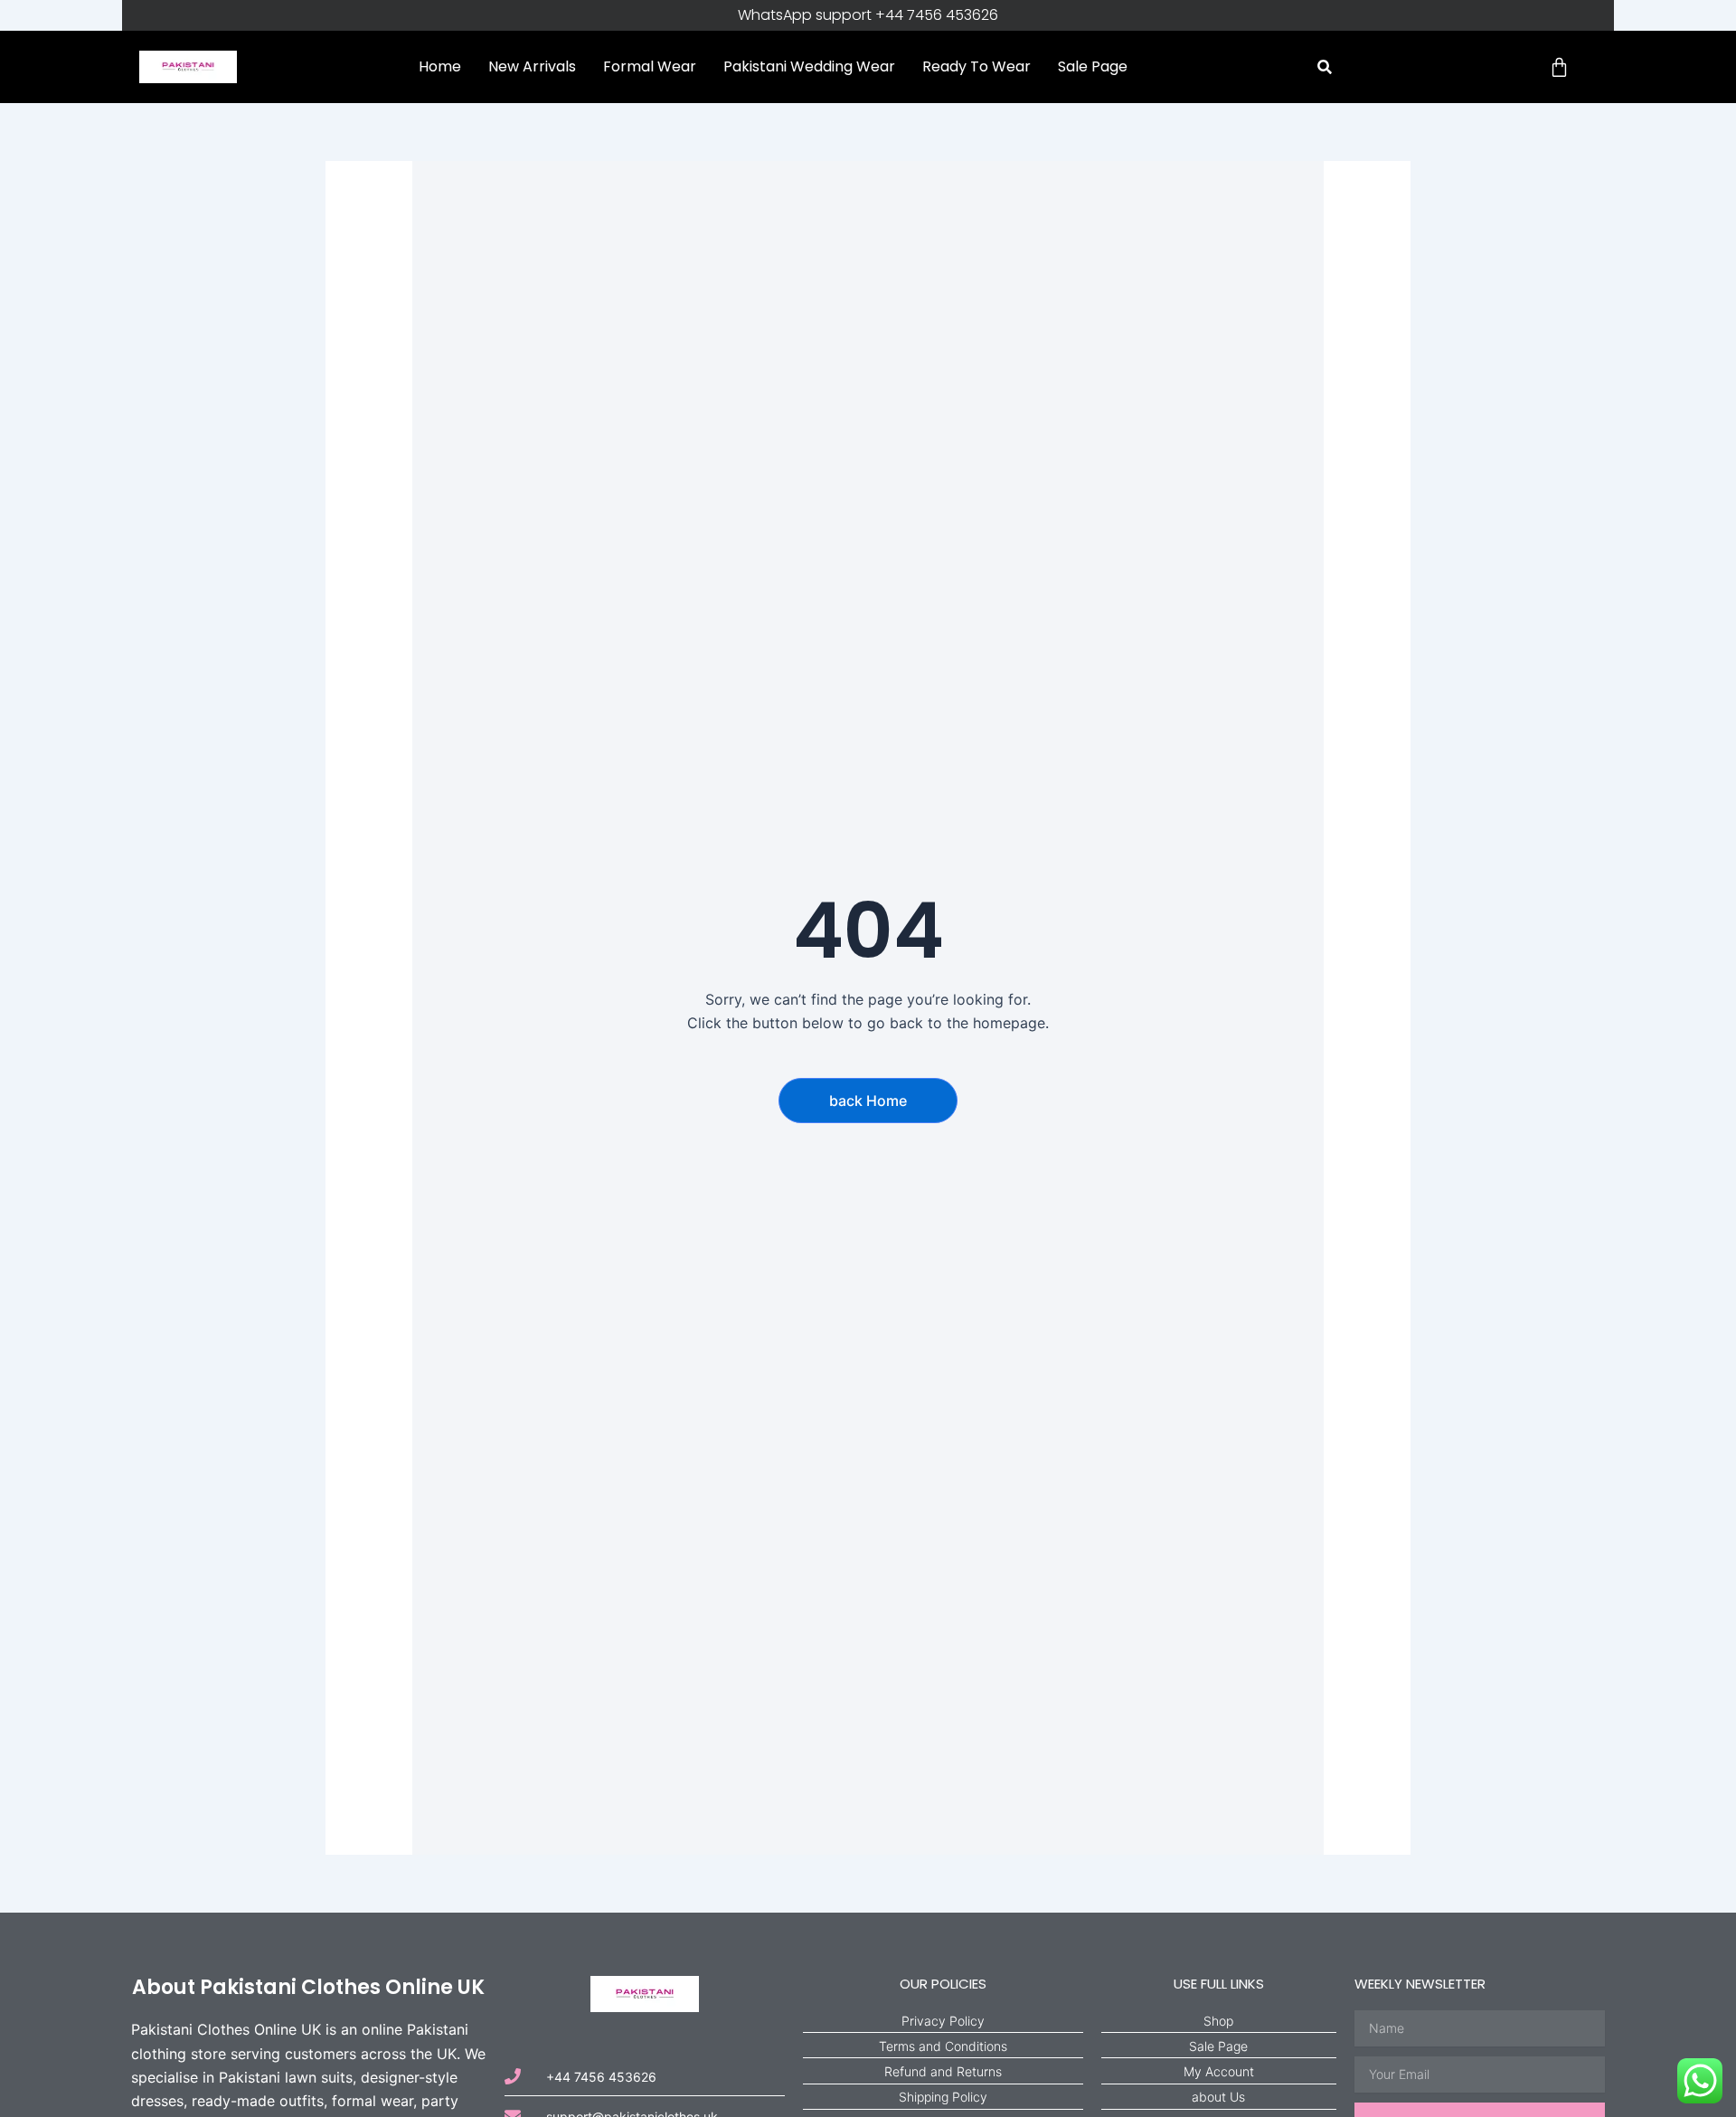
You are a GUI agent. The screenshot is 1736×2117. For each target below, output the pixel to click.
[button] (1325, 67)
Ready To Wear (976, 66)
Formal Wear (650, 66)
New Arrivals (532, 66)
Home (440, 66)
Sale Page (1093, 66)
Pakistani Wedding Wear (809, 66)
